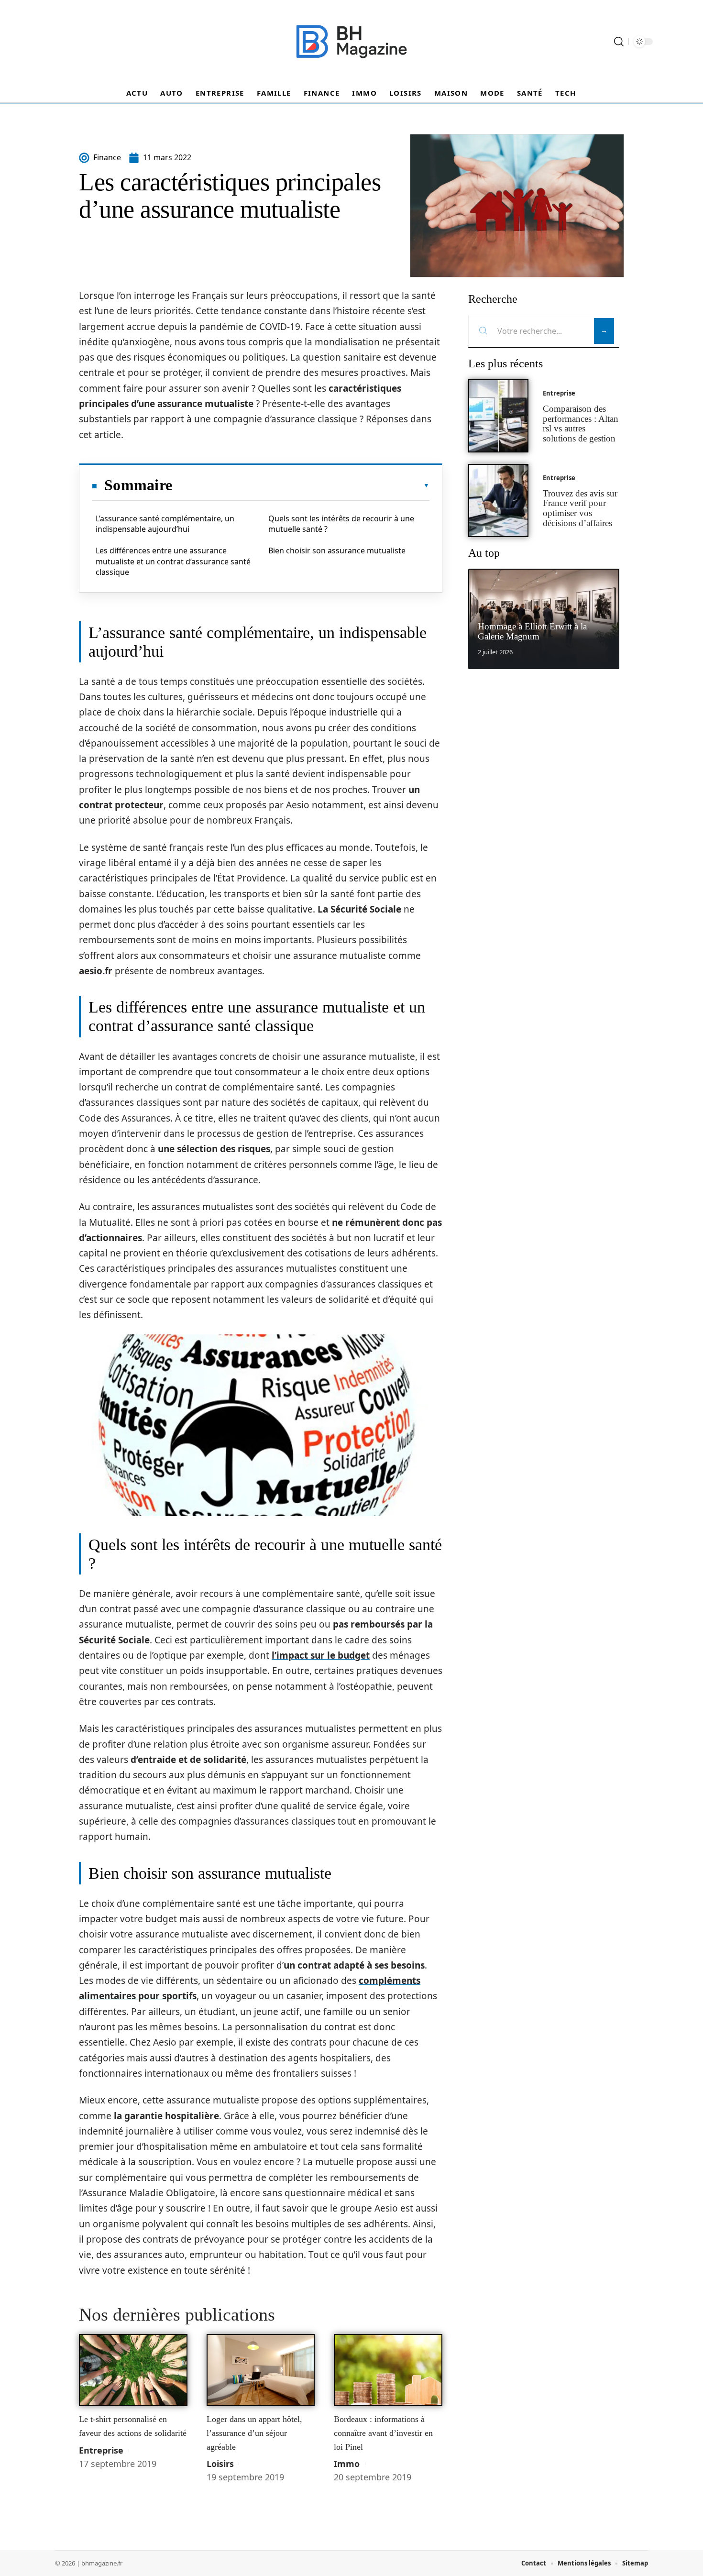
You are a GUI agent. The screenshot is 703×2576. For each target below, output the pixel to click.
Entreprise (101, 2450)
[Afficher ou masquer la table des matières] (301, 485)
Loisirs (220, 2464)
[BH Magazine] (351, 42)
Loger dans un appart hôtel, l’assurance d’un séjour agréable (254, 2433)
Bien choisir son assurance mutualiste (337, 550)
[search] (619, 42)
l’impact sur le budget (321, 1655)
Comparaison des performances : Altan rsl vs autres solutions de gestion (581, 424)
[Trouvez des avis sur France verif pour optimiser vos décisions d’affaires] (498, 501)
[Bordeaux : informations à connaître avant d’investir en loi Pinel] (388, 2370)
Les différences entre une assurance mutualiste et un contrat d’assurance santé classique (173, 561)
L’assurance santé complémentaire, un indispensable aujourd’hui (165, 524)
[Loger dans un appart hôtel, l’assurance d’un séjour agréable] (261, 2370)
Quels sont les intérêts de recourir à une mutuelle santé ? (341, 524)
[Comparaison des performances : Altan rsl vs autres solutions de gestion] (498, 416)
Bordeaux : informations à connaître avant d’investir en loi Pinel (383, 2433)
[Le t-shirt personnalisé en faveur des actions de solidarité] (133, 2370)
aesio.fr (96, 971)
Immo (347, 2464)
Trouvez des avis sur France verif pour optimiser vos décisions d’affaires (580, 508)
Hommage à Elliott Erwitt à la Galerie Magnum (532, 631)
